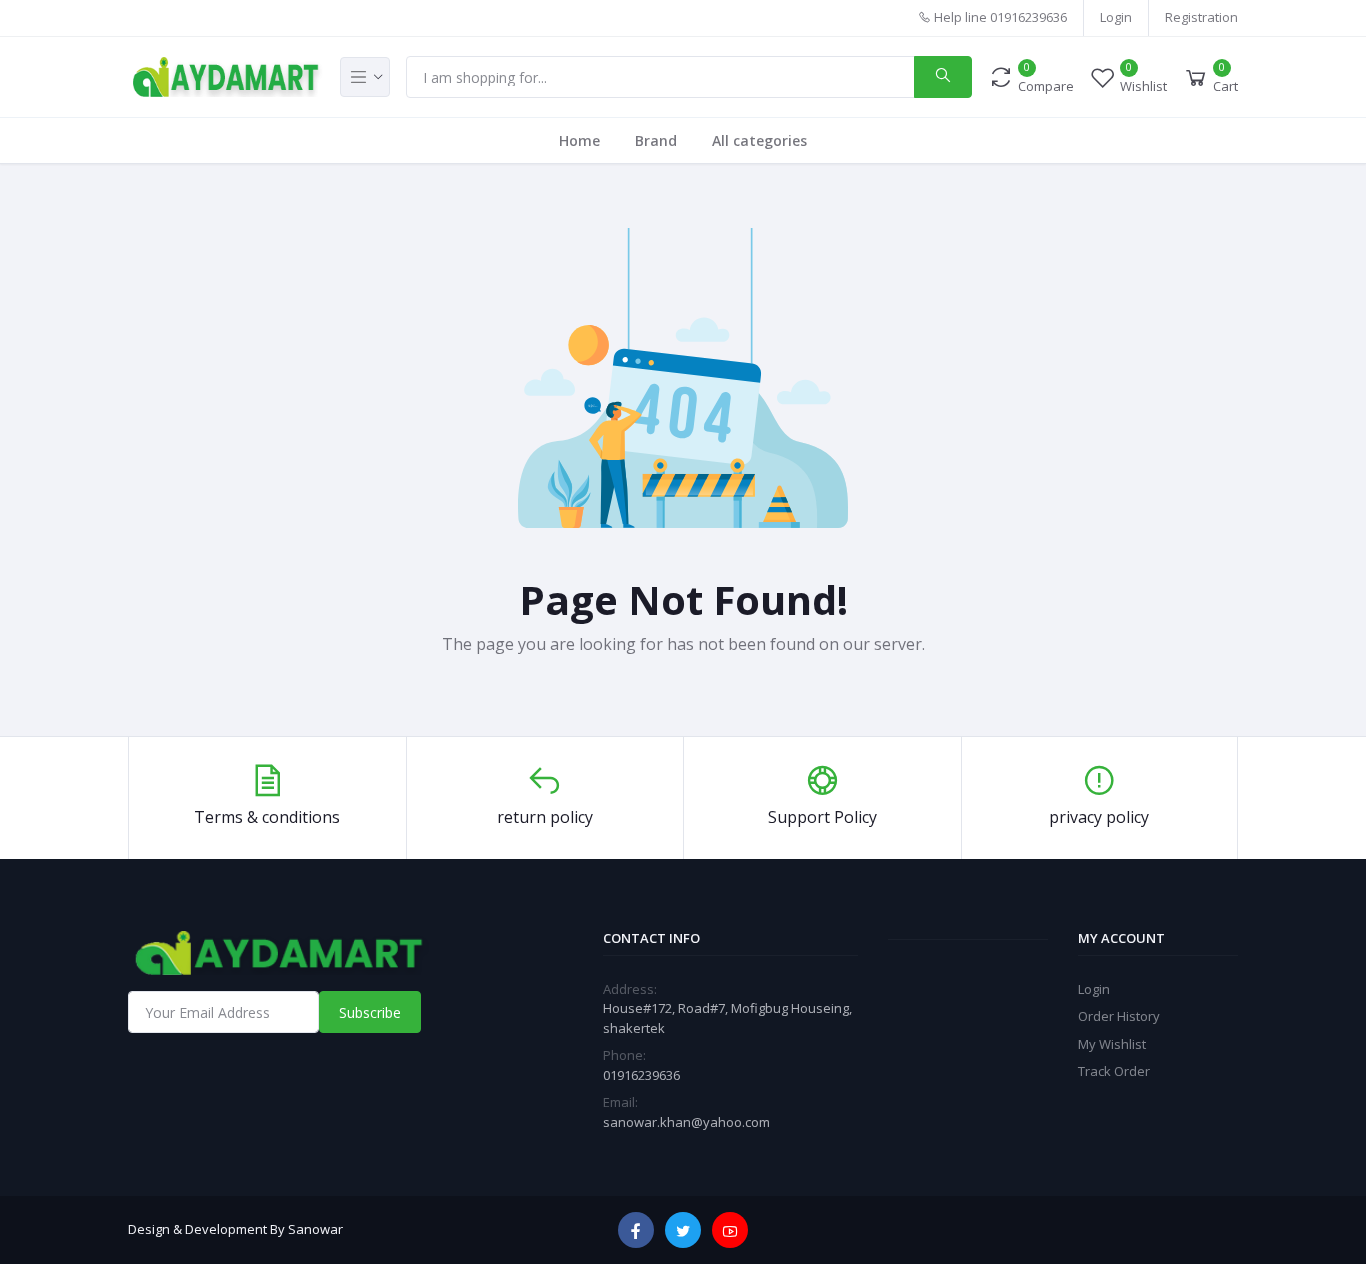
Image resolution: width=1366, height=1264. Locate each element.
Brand (656, 140)
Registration (1201, 17)
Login (1116, 17)
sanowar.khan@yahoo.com (686, 1122)
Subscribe (370, 1012)
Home (579, 140)
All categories (759, 140)
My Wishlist (1112, 1044)
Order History (1119, 1016)
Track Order (1114, 1071)
